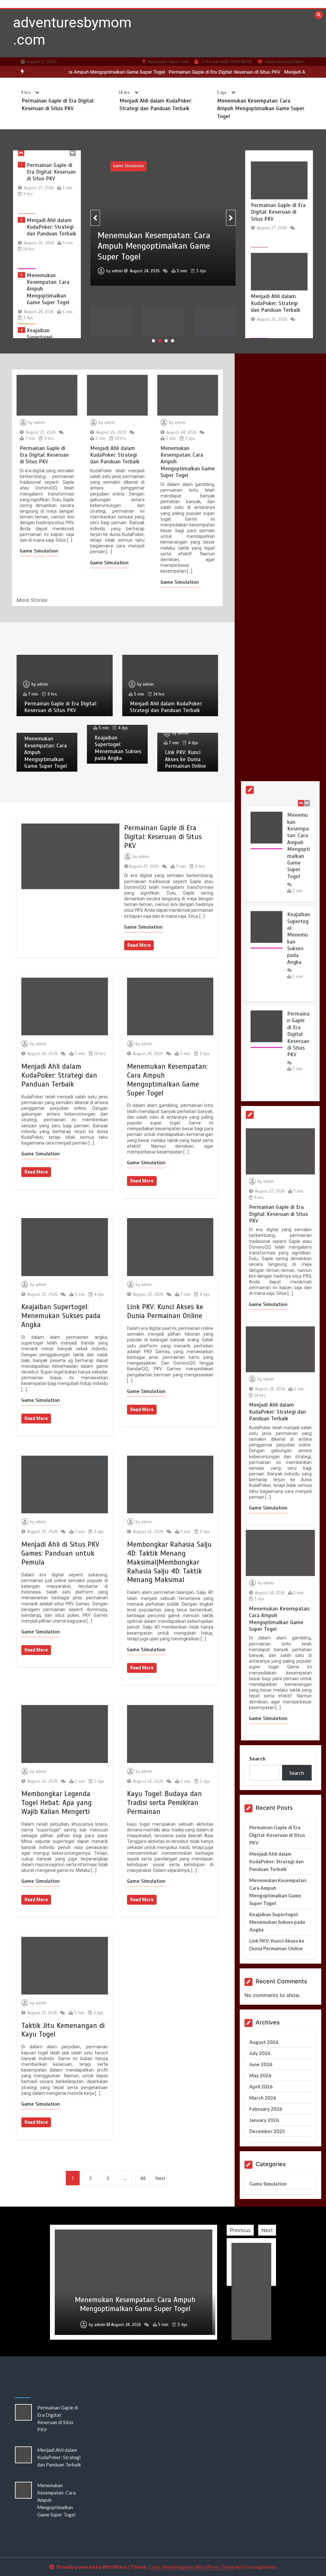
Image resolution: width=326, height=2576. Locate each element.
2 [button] (160, 341)
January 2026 (264, 2120)
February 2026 (266, 2109)
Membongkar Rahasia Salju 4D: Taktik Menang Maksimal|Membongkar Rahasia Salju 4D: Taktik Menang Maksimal (169, 1562)
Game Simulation (222, 166)
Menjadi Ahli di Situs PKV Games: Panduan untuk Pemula (60, 1553)
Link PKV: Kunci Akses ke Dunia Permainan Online (47, 338)
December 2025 (267, 2131)
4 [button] (173, 341)
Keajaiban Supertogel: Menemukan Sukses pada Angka (50, 286)
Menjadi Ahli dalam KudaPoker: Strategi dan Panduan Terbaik (51, 172)
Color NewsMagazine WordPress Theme (192, 2567)
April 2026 (261, 2087)
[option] (181, 72)
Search (257, 1758)
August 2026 (264, 2042)
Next (160, 2178)
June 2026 (261, 2064)
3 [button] (166, 341)
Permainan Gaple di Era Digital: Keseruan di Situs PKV (181, 72)
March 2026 (263, 2098)
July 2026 (260, 2053)
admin (211, 266)
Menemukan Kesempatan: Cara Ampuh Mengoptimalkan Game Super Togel (261, 109)
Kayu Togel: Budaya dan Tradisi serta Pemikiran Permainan (164, 1803)
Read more (139, 945)
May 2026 (260, 2075)
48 (143, 2178)
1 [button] (153, 341)
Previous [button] (240, 2230)
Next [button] (267, 2230)
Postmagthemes (259, 2567)
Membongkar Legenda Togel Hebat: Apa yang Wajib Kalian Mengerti (57, 1803)
